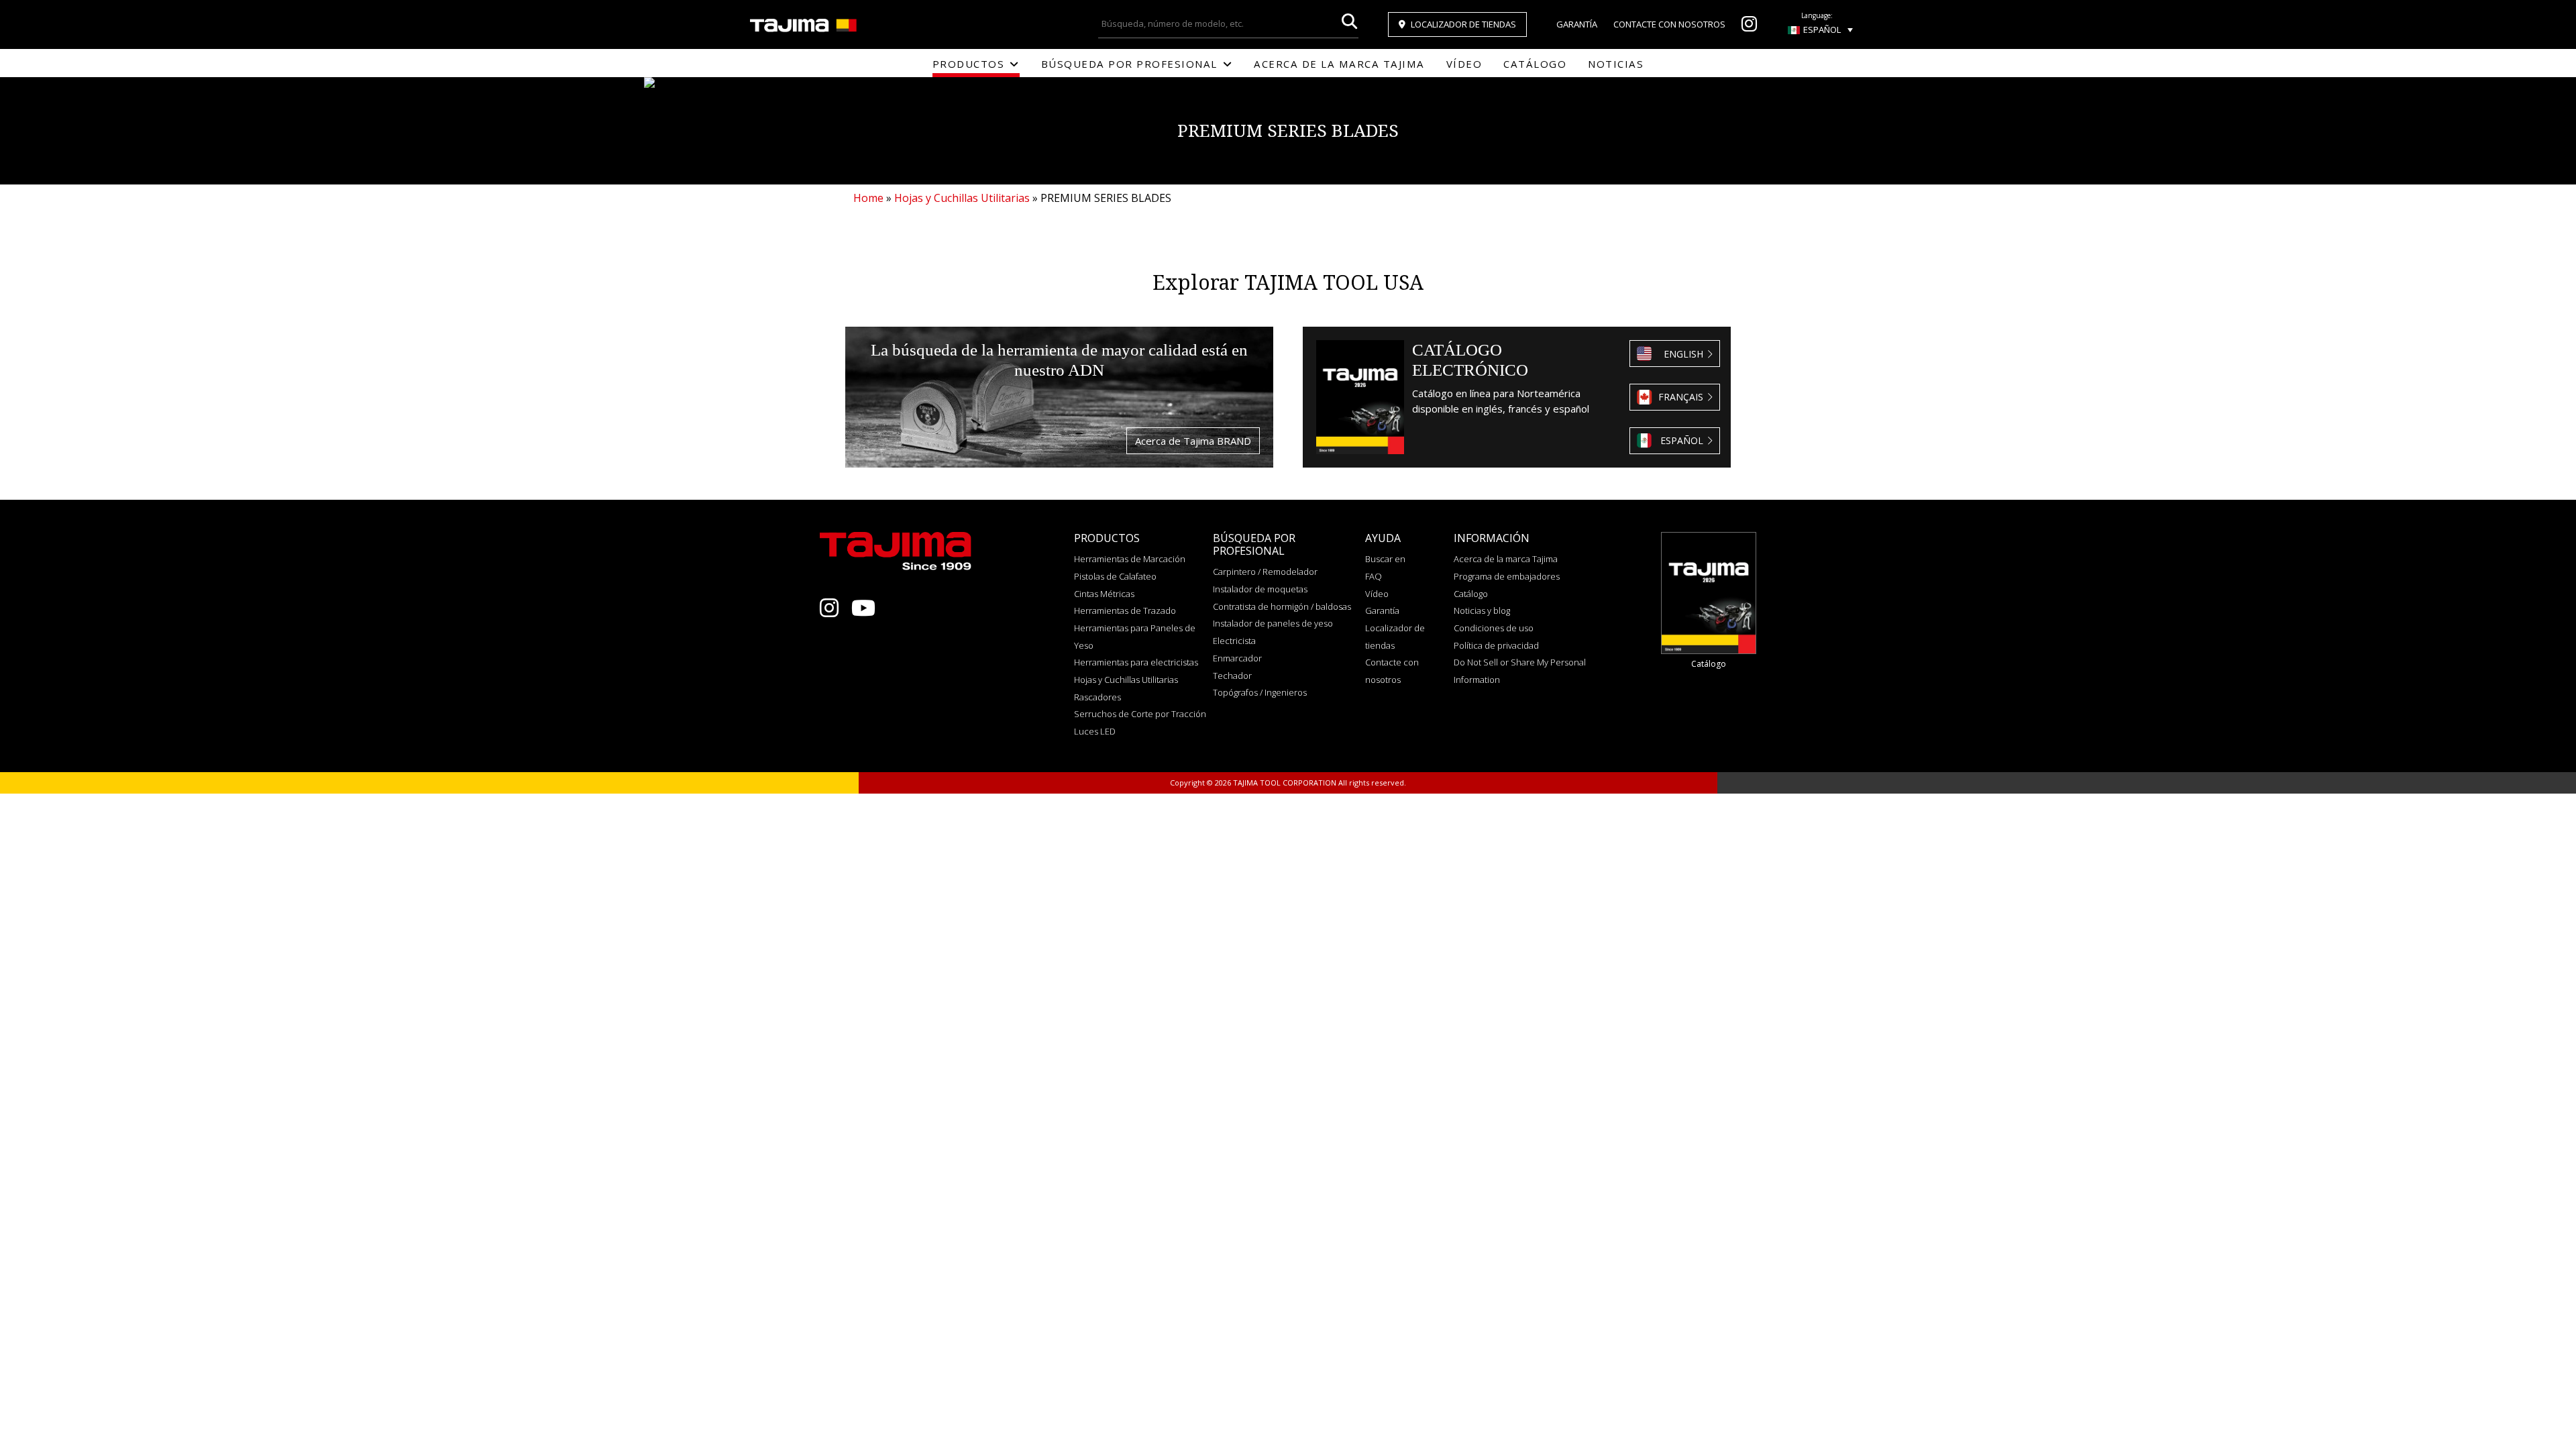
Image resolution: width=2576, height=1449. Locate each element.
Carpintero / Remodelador (1265, 572)
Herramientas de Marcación (1130, 559)
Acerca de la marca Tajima (1339, 64)
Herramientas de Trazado (1125, 610)
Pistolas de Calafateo (1115, 576)
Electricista (1234, 641)
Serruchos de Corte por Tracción (1140, 714)
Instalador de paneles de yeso (1273, 623)
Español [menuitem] (1822, 30)
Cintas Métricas (1104, 594)
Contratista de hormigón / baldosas (1282, 606)
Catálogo (1535, 64)
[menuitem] (1820, 30)
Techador (1232, 676)
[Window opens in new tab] (1749, 27)
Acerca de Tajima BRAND (1193, 441)
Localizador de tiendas (1463, 24)
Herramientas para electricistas (1136, 662)
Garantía (1577, 24)
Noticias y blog (1482, 610)
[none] (1820, 30)
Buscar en (1385, 559)
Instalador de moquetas (1260, 589)
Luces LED (1095, 731)
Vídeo (1464, 64)
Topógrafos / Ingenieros (1260, 692)
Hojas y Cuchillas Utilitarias (1126, 680)
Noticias (1616, 64)
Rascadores (1097, 697)
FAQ (1374, 576)
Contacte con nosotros (1669, 24)
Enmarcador (1237, 658)
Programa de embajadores (1507, 576)
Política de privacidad (1496, 645)
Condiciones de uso (1494, 628)
